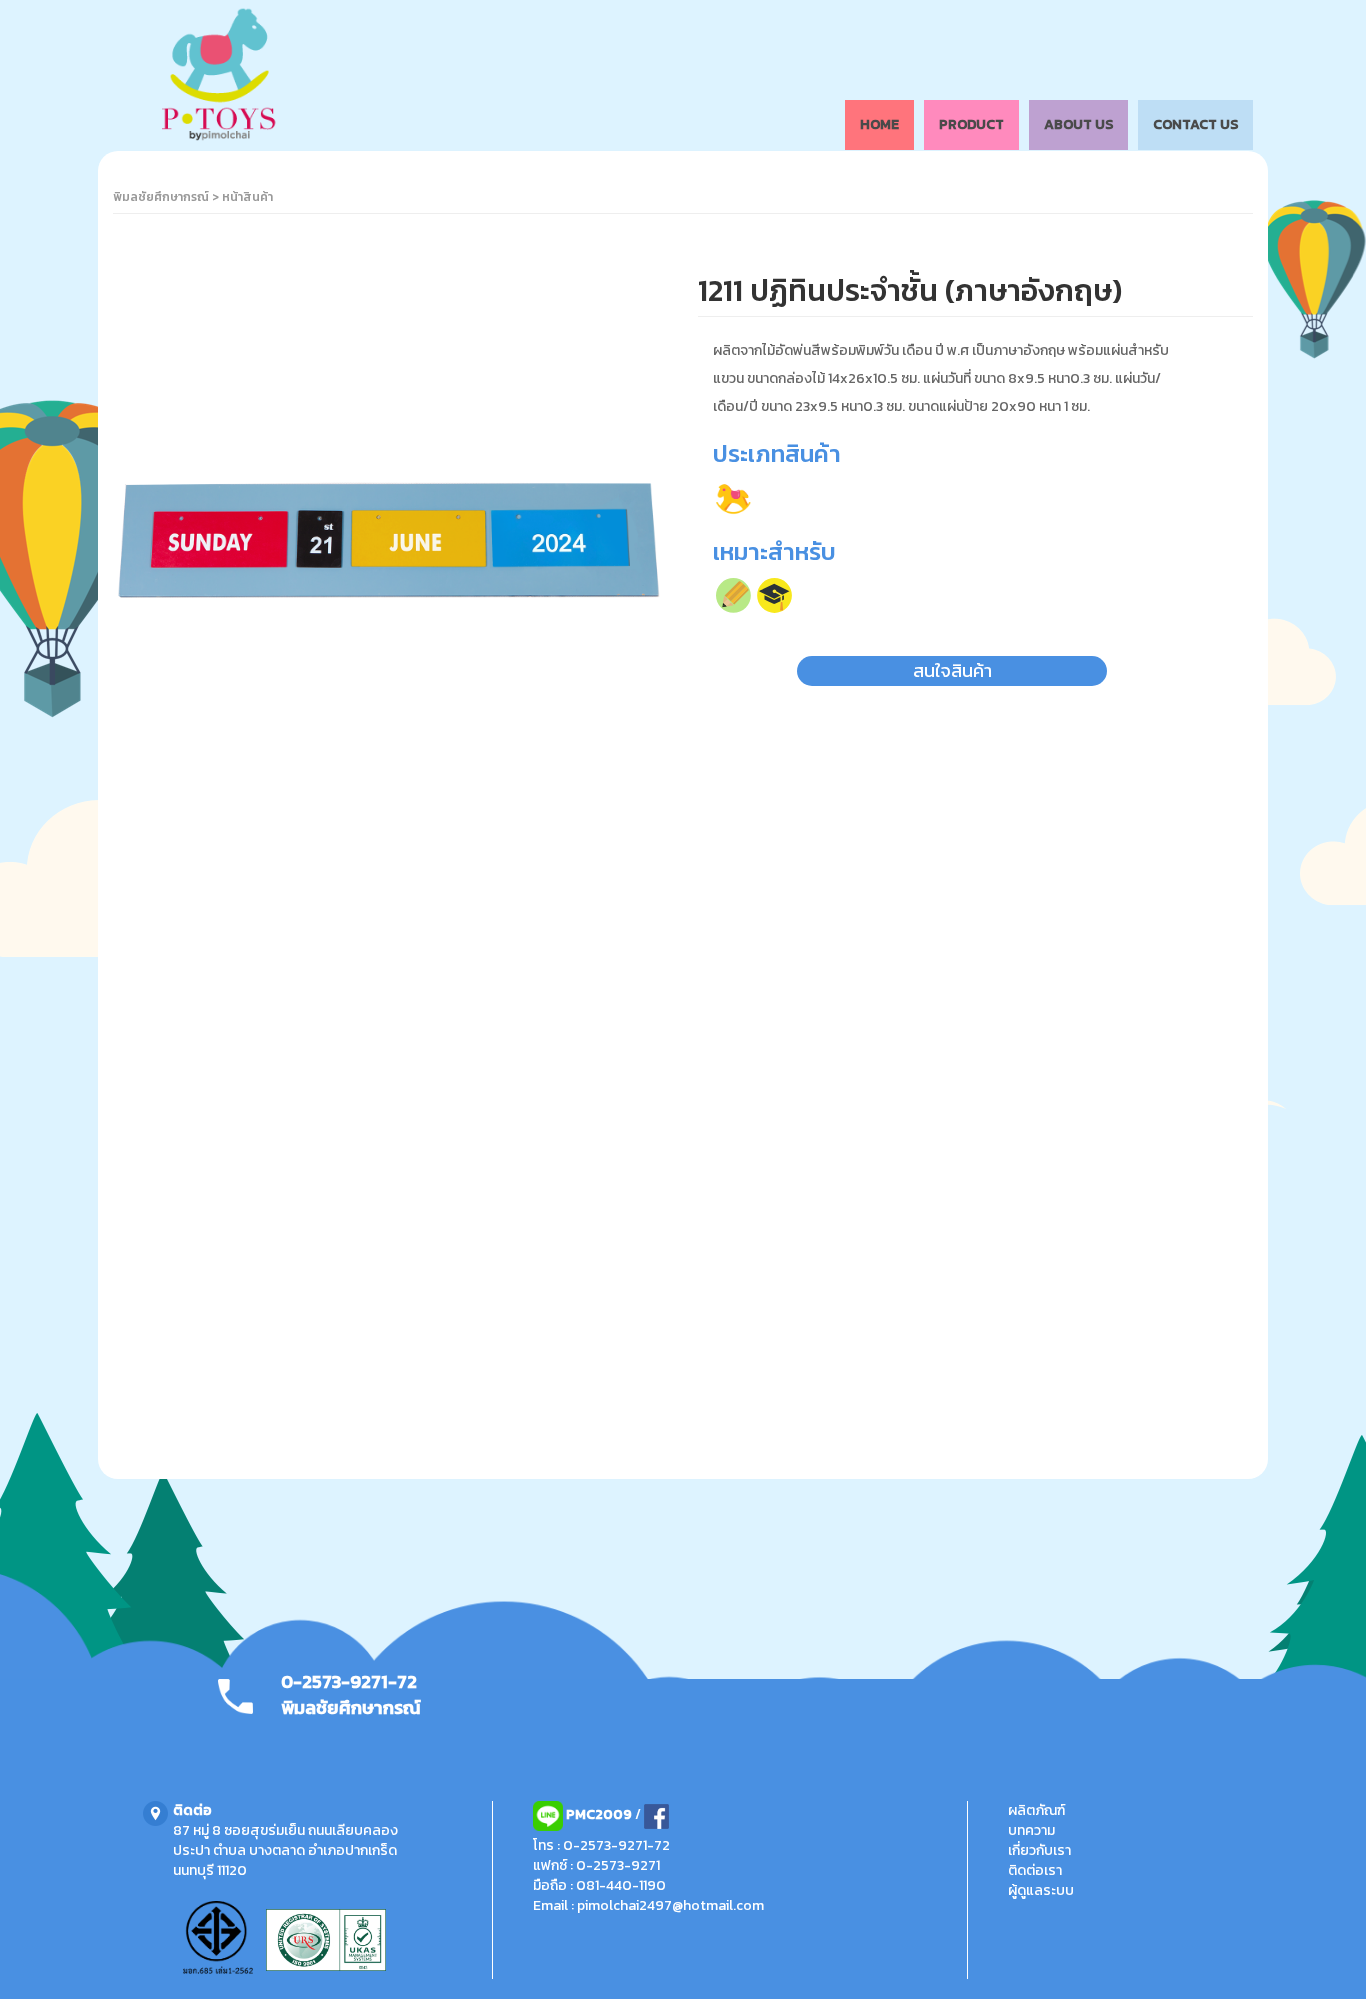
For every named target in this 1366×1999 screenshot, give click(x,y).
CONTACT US (1195, 124)
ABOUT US (1078, 124)
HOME (879, 124)
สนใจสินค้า (952, 670)
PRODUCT (971, 124)
